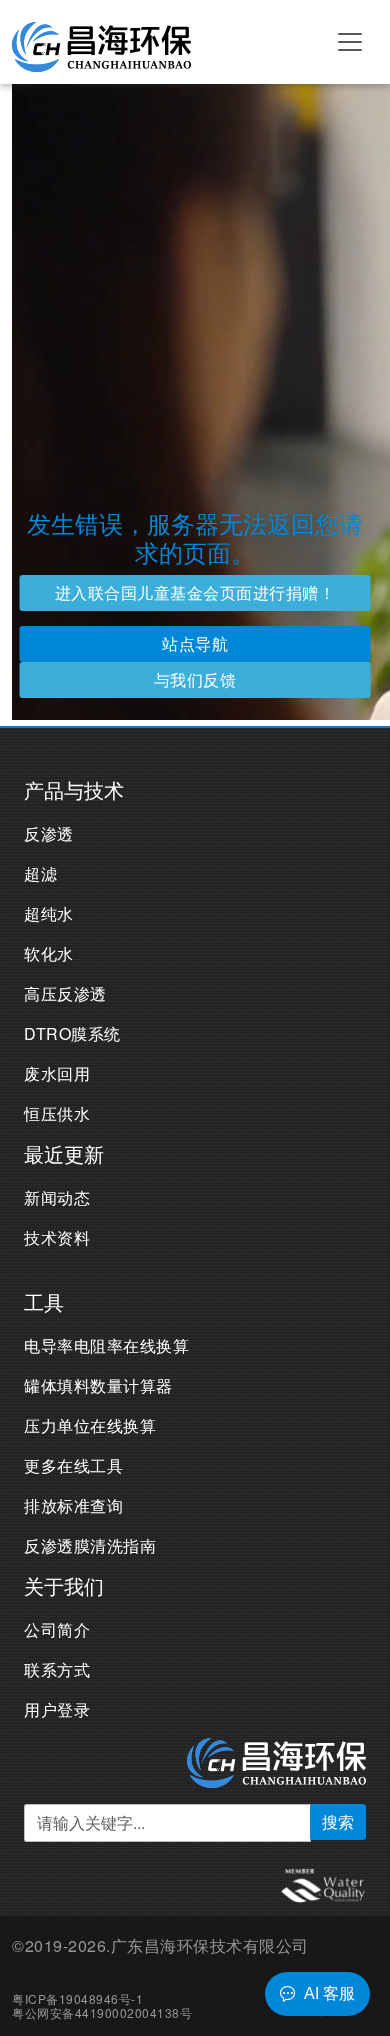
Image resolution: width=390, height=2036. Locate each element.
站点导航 (195, 643)
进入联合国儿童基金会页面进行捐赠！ (195, 592)
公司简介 (57, 1629)
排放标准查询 (73, 1505)
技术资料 (57, 1237)
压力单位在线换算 (90, 1425)
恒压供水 (57, 1113)
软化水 (49, 953)
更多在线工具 (73, 1465)
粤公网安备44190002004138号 (102, 2012)
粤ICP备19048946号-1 (77, 1998)
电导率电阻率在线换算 (106, 1345)
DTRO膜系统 (72, 1033)
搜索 (338, 1821)
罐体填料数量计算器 (98, 1385)
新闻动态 (57, 1197)
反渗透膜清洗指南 (90, 1545)
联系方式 (57, 1669)
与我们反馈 (195, 679)
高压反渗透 (65, 993)
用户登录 (57, 1709)
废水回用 (57, 1073)
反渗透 (49, 833)
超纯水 (49, 913)
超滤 (40, 873)
